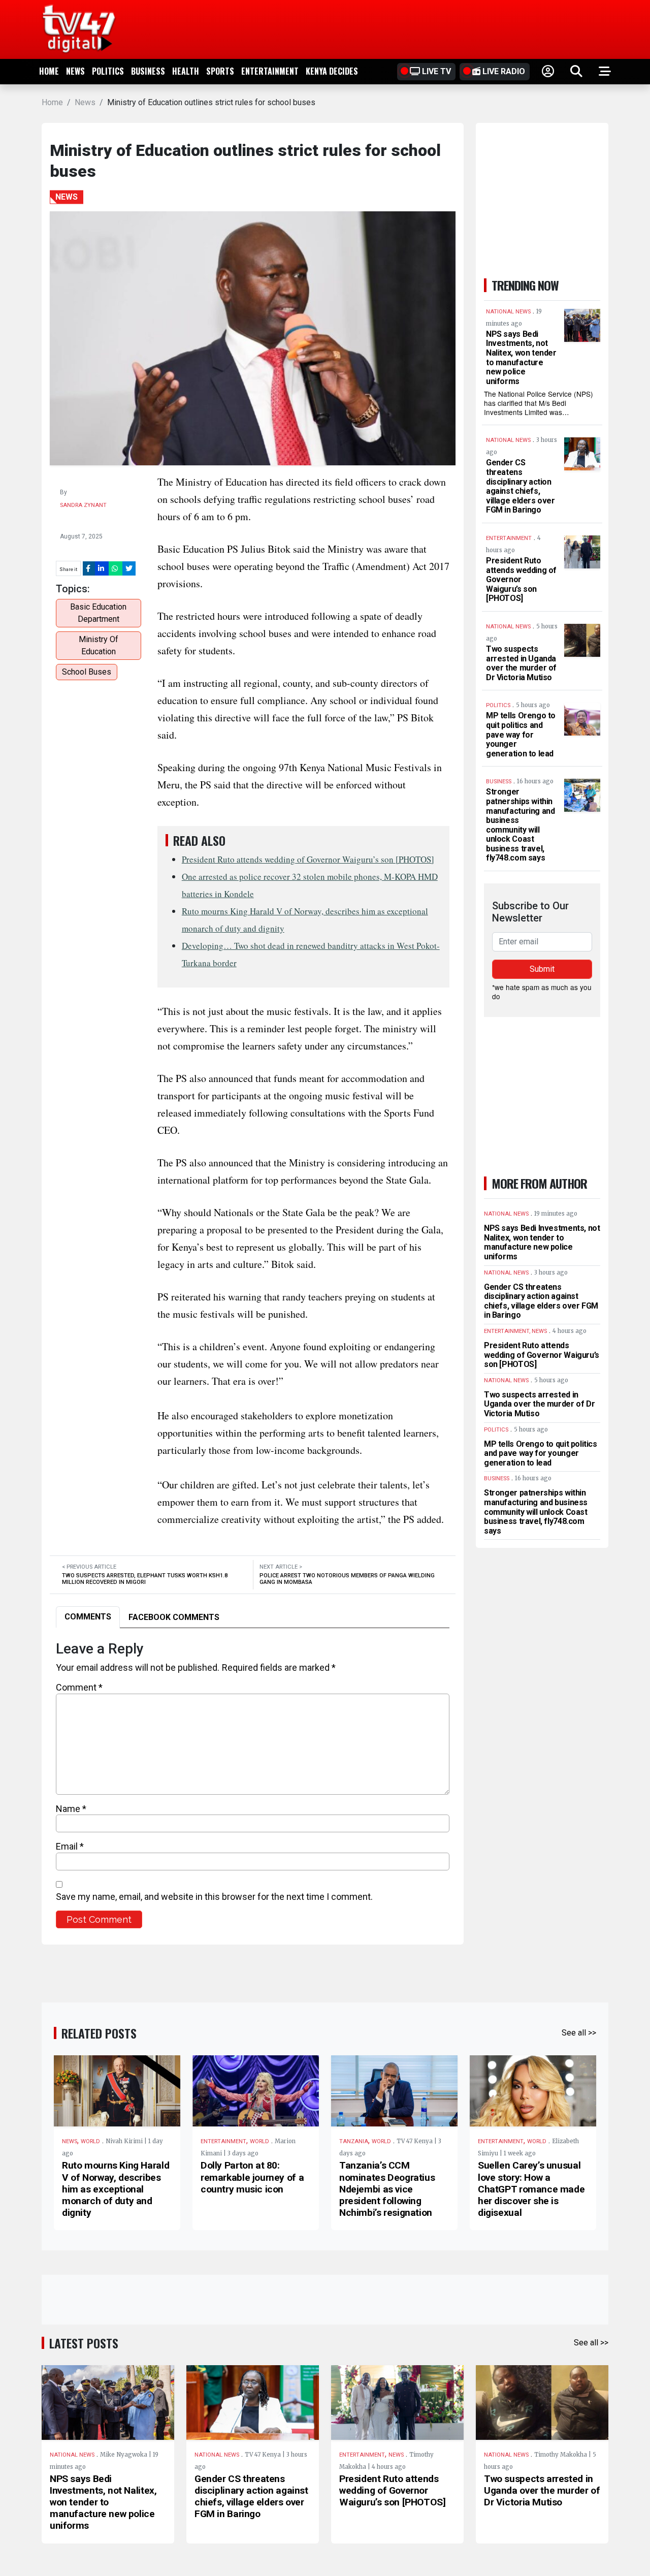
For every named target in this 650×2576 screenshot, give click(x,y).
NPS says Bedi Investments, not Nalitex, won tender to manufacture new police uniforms (521, 358)
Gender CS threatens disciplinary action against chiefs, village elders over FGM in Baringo (521, 486)
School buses (87, 672)
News (75, 71)
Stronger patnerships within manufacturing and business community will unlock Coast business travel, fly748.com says (520, 825)
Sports (220, 71)
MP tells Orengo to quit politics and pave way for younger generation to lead (521, 734)
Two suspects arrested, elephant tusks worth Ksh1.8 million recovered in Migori (145, 1579)
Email (70, 1846)
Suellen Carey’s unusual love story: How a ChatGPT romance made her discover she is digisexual (531, 2189)
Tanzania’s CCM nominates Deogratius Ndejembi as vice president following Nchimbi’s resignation (387, 2189)
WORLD (90, 2141)
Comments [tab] (88, 1617)
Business (148, 71)
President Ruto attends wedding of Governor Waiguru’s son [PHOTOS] (308, 859)
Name (71, 1809)
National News (72, 2455)
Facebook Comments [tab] (174, 1617)
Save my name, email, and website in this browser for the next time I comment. (214, 1897)
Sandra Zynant (83, 505)
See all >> (579, 2033)
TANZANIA (354, 2141)
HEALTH (186, 71)
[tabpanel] (253, 1784)
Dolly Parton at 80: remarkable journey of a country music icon (252, 2177)
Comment (79, 1687)
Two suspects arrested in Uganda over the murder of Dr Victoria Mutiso (521, 663)
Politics (108, 71)
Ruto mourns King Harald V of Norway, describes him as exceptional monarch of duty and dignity (116, 2189)
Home (49, 71)
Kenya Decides (332, 71)
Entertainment (270, 71)
